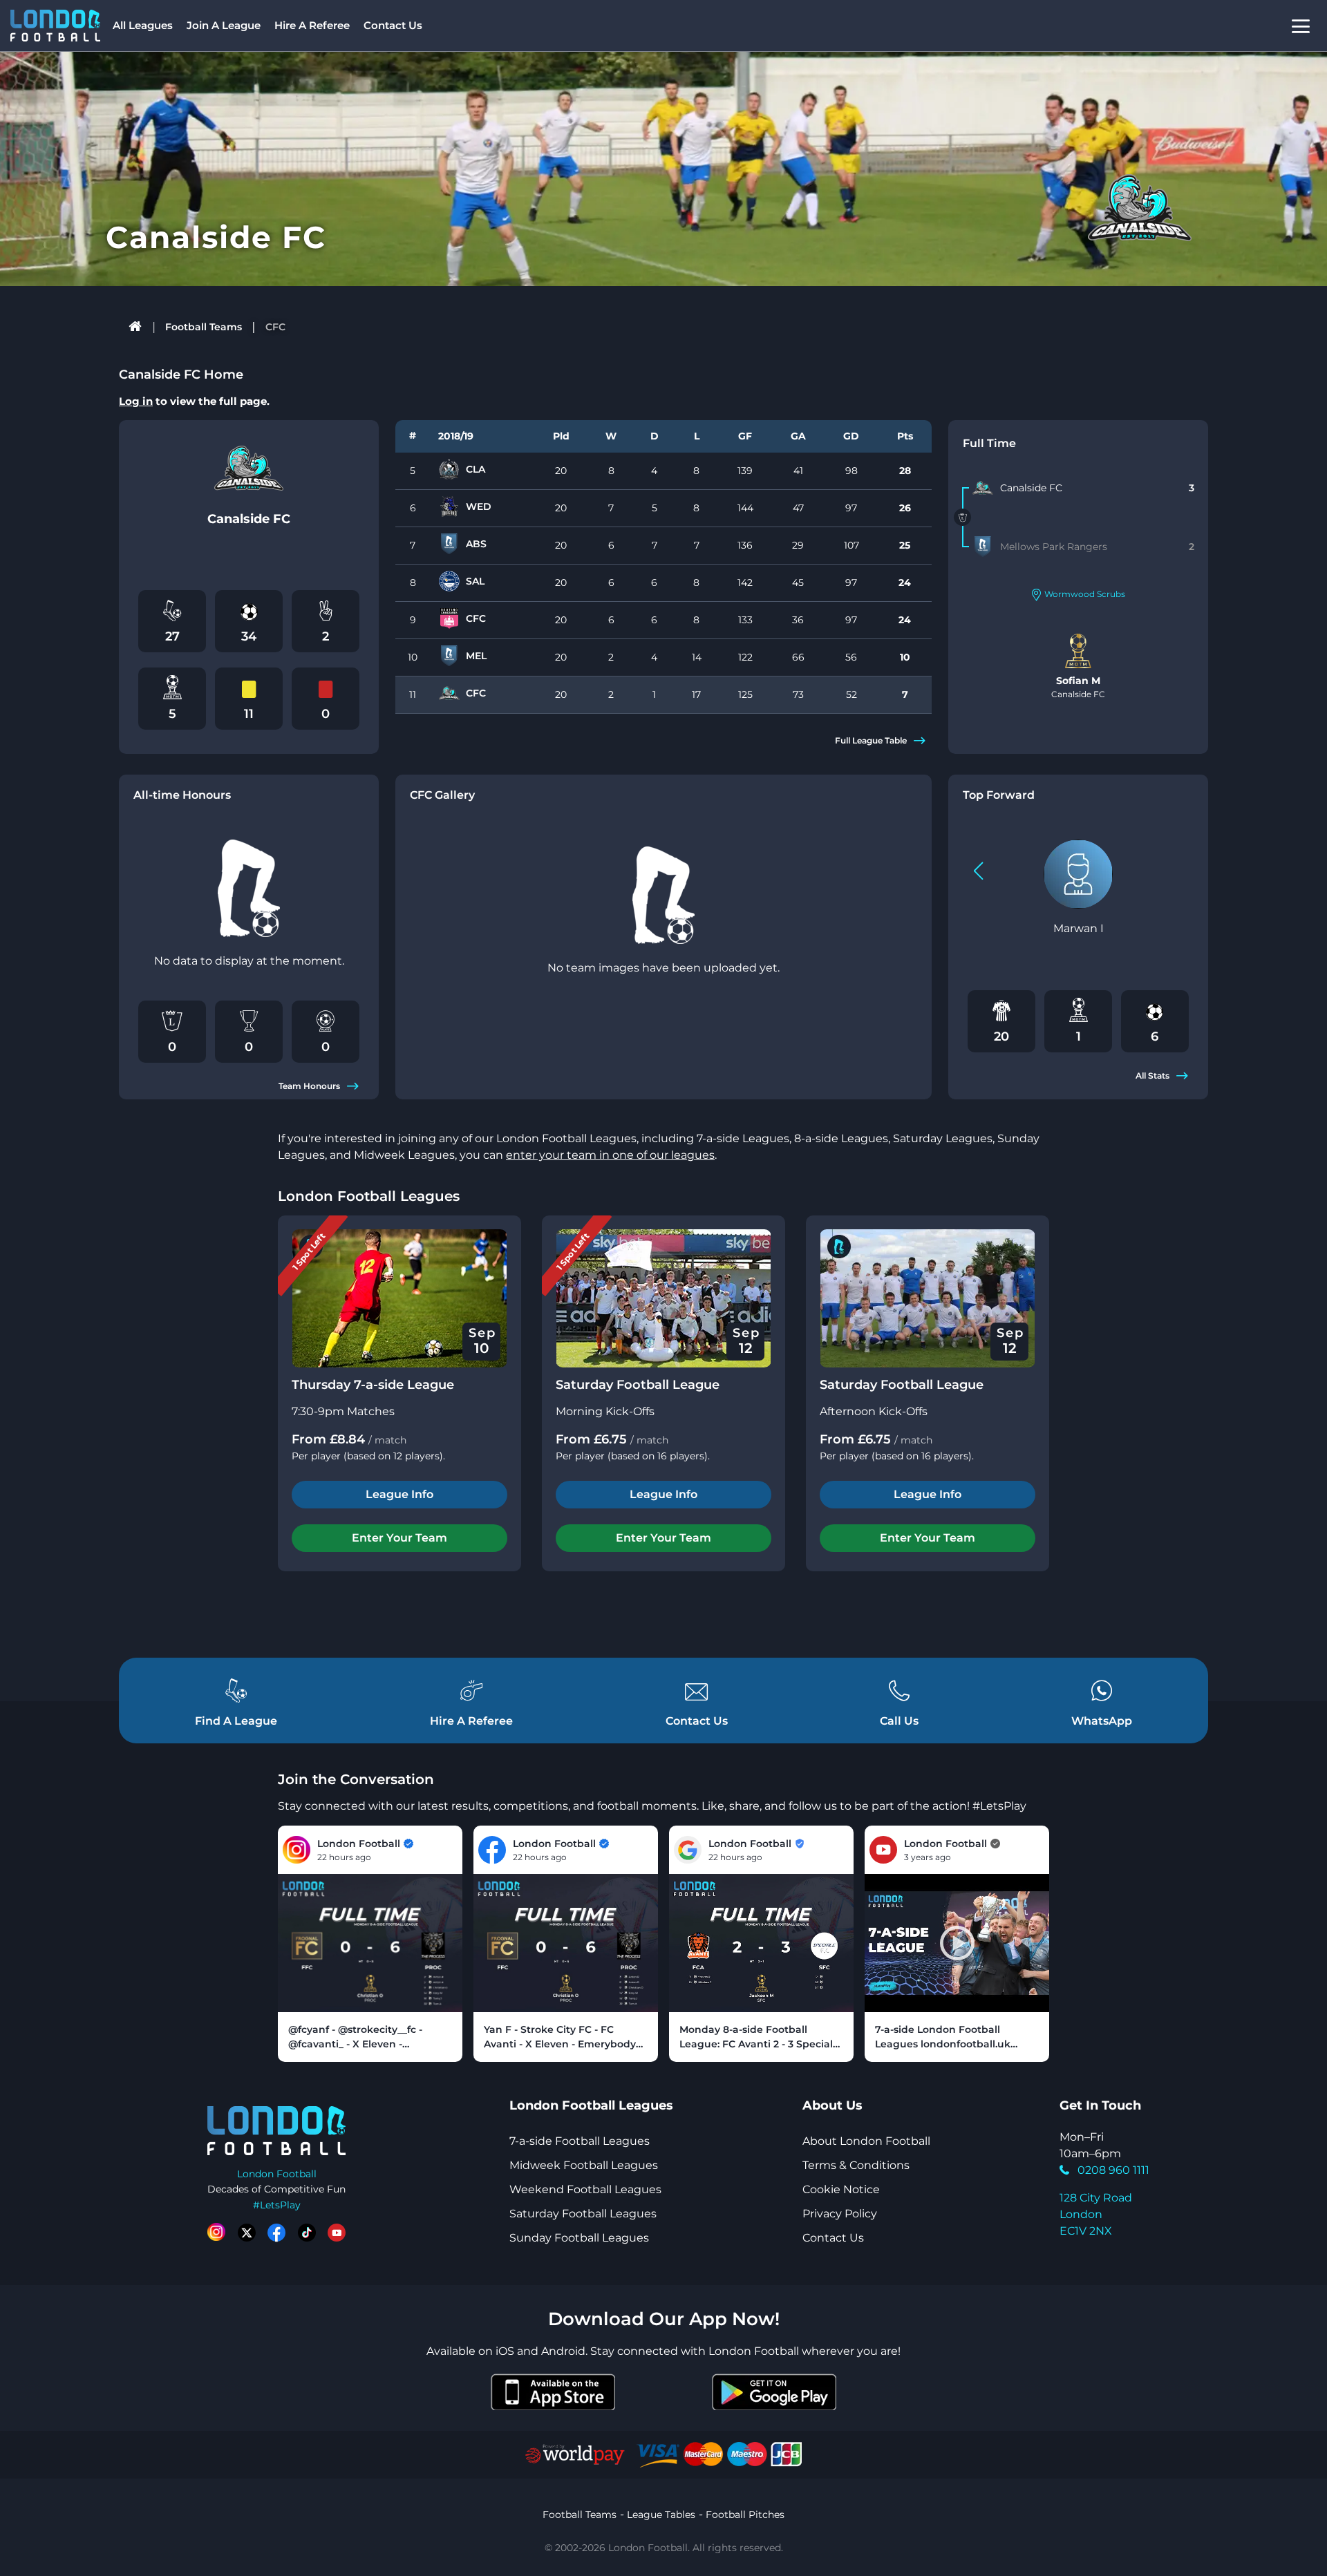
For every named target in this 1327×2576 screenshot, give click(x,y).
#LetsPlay (277, 2205)
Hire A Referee (312, 25)
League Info (399, 1494)
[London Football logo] (55, 26)
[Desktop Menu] (1301, 26)
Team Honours (309, 1086)
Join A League (224, 25)
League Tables (661, 2515)
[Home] (136, 327)
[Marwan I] (1078, 874)
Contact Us (393, 25)
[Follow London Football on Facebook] (276, 2233)
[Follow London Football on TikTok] (307, 2233)
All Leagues (143, 25)
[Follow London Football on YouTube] (337, 2233)
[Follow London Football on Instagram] (216, 2233)
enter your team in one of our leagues (610, 1155)
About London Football (866, 2141)
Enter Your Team (399, 1538)
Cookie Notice (841, 2189)
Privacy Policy (840, 2214)
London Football (277, 2174)
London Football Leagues (369, 1196)
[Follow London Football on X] (247, 2233)
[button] (978, 871)
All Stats (1152, 1076)
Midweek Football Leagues (584, 2165)
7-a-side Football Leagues (580, 2141)
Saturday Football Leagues (583, 2214)
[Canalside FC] (983, 488)
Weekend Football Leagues (585, 2189)
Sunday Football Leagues (579, 2238)
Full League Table (871, 740)
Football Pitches (745, 2515)
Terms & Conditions (856, 2165)
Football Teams (204, 327)
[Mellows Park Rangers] (983, 547)
